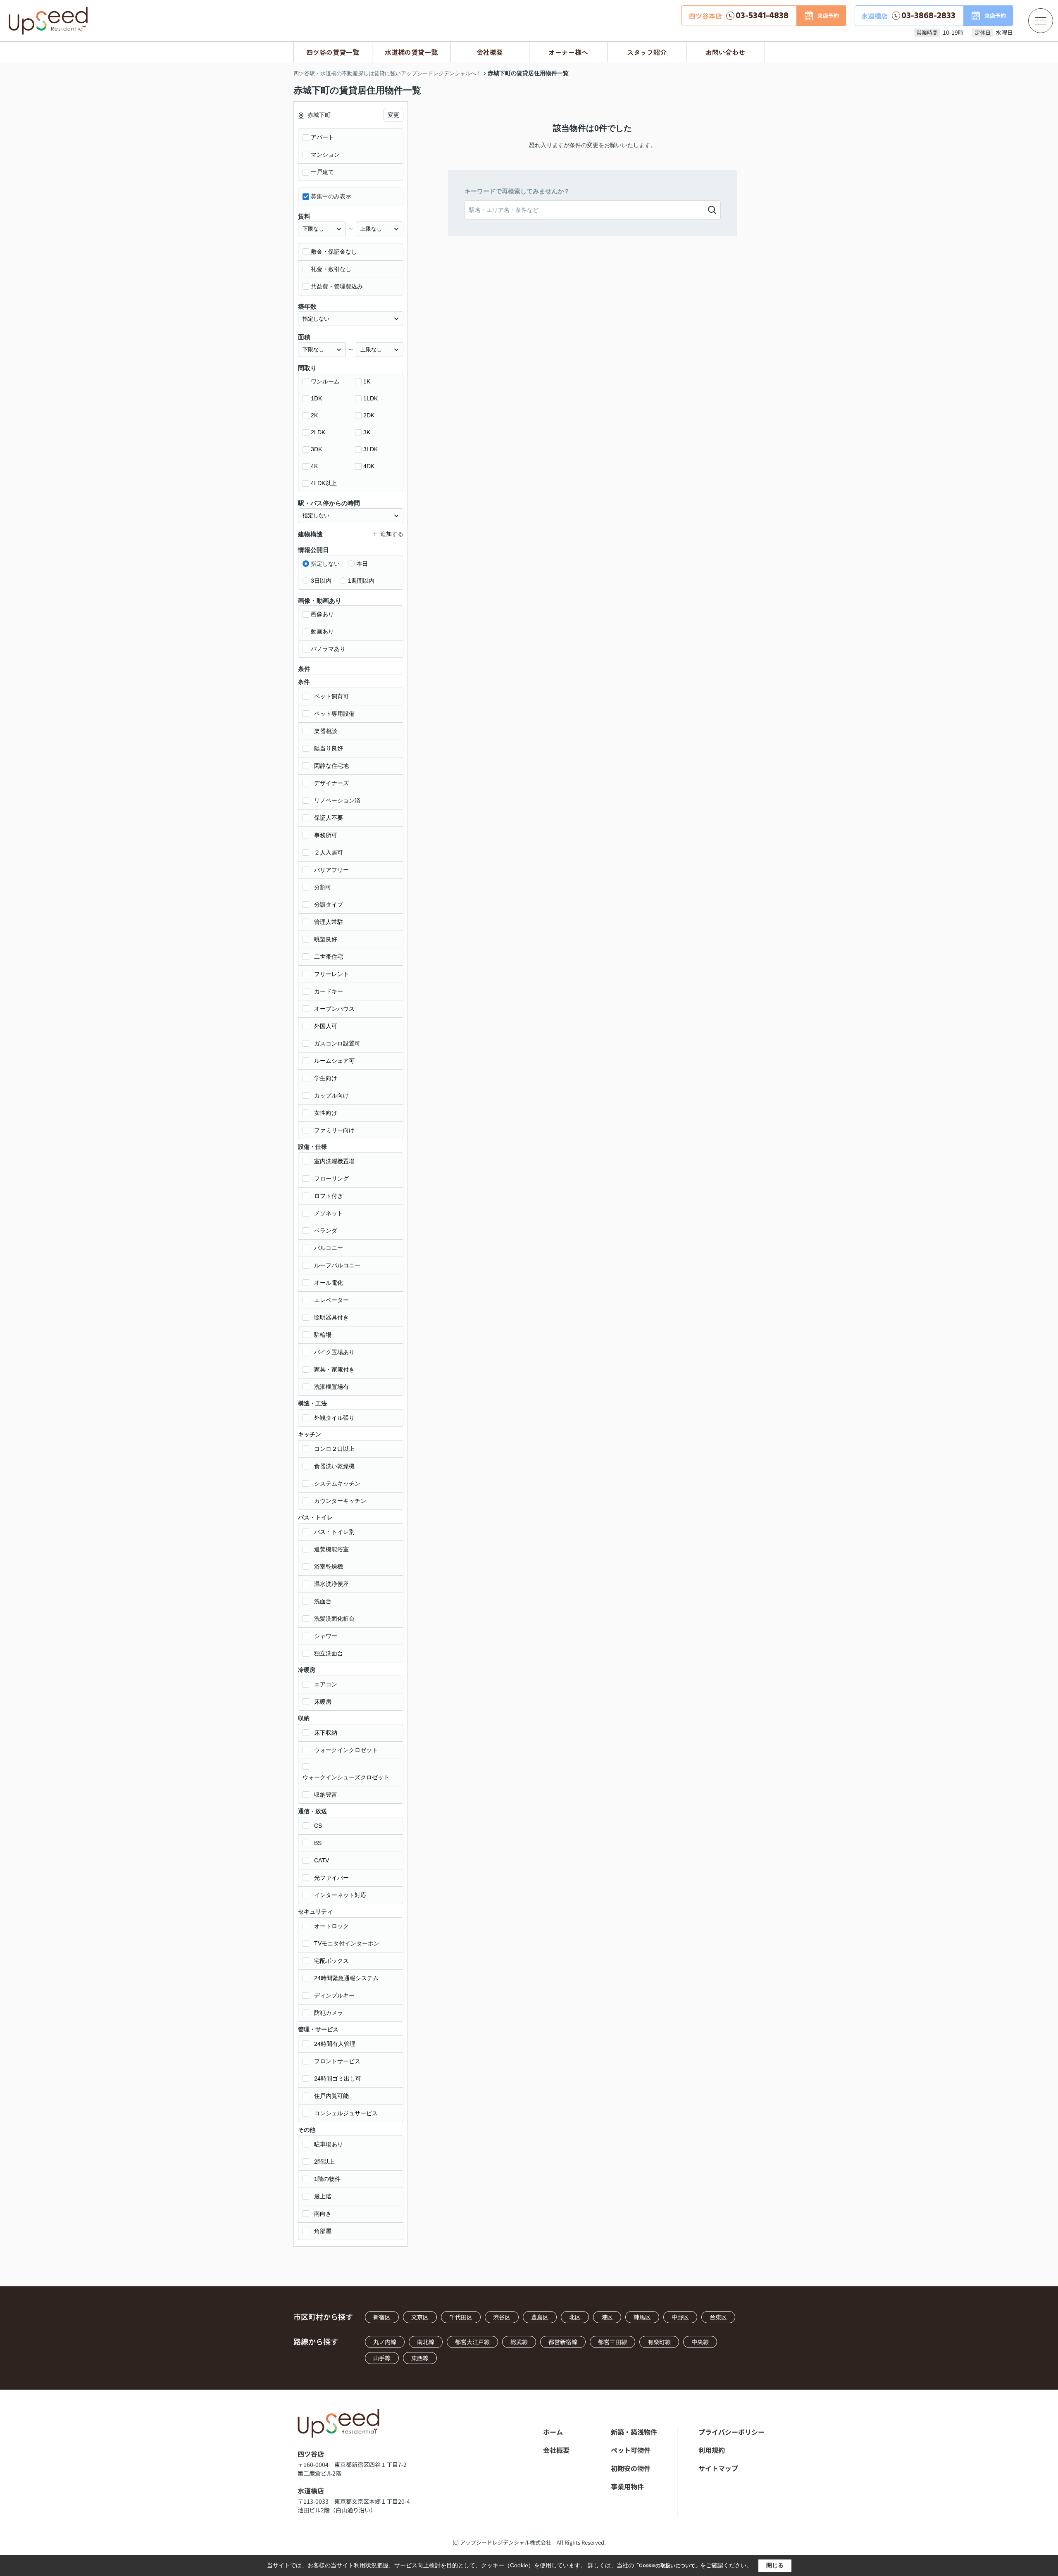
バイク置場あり (334, 1352)
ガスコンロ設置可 (337, 1043)
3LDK (371, 449)
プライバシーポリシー (732, 2432)
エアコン (326, 1684)
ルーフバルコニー (337, 1265)
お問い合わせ (725, 52)
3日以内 (321, 581)
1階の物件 (327, 2179)
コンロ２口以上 (334, 1449)
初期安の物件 (631, 2468)
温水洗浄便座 (331, 1584)
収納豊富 (326, 1795)
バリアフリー (331, 870)
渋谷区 (502, 2317)
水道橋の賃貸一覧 (411, 52)
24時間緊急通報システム (346, 1978)
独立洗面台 (329, 1653)
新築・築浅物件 (634, 2432)
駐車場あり (329, 2144)
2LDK (318, 432)
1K (367, 381)
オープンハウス (334, 1009)
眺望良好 (326, 939)
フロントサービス (337, 2061)
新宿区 (382, 2317)
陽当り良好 (329, 748)
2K (314, 415)
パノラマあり (328, 649)
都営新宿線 (563, 2342)
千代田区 (461, 2317)
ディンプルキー (334, 1995)
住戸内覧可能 (331, 2096)
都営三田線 (612, 2342)
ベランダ (326, 1231)
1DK (316, 398)
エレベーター (331, 1300)
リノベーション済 (337, 800)
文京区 (420, 2317)
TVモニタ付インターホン (347, 1943)
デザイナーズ (331, 783)
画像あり (322, 614)
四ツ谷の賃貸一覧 (333, 52)
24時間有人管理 (335, 2044)
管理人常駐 (329, 922)
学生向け (326, 1078)
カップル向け (331, 1095)
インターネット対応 (340, 1895)
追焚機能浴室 (331, 1549)
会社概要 (490, 52)
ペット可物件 (631, 2450)
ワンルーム (325, 381)
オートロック (331, 1926)
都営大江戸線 (472, 2342)
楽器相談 (326, 731)
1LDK (371, 398)
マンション (325, 155)
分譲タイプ (329, 905)
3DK (316, 449)
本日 (362, 564)
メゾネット (329, 1213)
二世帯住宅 (329, 957)
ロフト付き (329, 1196)
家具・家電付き (334, 1369)
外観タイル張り (334, 1418)
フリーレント (331, 974)
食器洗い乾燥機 (334, 1466)
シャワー (326, 1636)
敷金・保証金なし (334, 252)
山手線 (382, 2358)
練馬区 (642, 2317)
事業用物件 (627, 2486)
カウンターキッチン (340, 1501)
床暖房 (323, 1702)
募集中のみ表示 (331, 196)
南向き (323, 2214)
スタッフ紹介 (647, 52)
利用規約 (712, 2450)
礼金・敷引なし (331, 269)
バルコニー (329, 1248)
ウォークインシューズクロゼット (346, 1777)
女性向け (326, 1113)
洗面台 (323, 1601)
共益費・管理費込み (337, 286)
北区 (575, 2317)
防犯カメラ (329, 2013)
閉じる (775, 2565)
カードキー (329, 991)
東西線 (420, 2358)
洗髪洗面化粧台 (334, 1619)
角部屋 (323, 2231)
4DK (369, 466)
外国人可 (326, 1026)
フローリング (331, 1178)
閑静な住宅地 (331, 766)
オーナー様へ (568, 52)
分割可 (323, 887)
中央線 (700, 2342)
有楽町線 (659, 2342)
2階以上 (324, 2162)
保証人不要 (329, 818)
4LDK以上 (324, 483)
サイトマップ (718, 2468)
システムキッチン (337, 1483)
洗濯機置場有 (331, 1387)
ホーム (553, 2432)
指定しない (325, 564)
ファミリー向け (334, 1130)
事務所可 (326, 835)
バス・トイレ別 (334, 1532)
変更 (393, 115)
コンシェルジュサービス (346, 2113)
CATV (322, 1860)
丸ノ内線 (385, 2342)
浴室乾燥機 (329, 1567)
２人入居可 (329, 852)
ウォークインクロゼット (346, 1750)
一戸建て (322, 172)
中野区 (680, 2317)
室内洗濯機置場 (334, 1161)
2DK (369, 415)
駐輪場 (323, 1335)
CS (318, 1826)
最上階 (323, 2196)
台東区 (718, 2317)
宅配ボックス (331, 1961)
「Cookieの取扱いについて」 (667, 2566)
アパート (322, 137)
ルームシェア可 (334, 1061)
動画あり (322, 631)
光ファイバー (331, 1878)
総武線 (519, 2342)
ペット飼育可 (331, 696)
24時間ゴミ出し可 (338, 2078)
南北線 (426, 2342)
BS (318, 1843)
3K (367, 432)
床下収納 (326, 1733)
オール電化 (329, 1283)
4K (314, 466)
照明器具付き (331, 1317)
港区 (607, 2317)
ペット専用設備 (334, 714)
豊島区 (540, 2317)
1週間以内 (361, 581)
